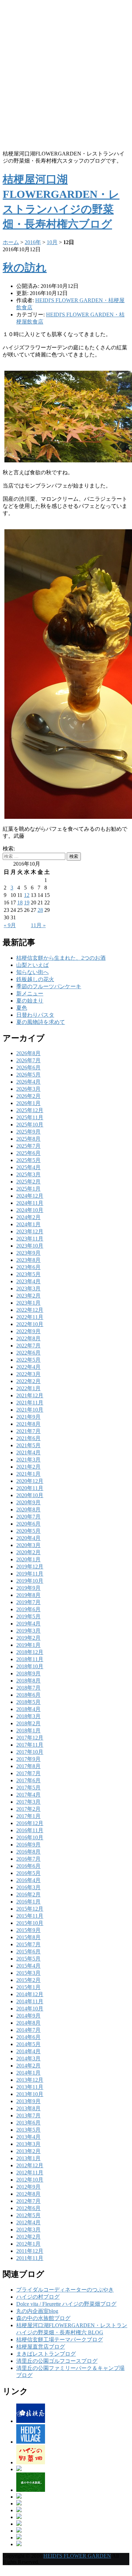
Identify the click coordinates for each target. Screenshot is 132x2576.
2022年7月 (28, 1346)
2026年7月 (28, 1060)
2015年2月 (28, 1980)
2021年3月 (28, 1460)
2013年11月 (30, 2087)
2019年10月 (30, 1581)
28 (40, 910)
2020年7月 (28, 1517)
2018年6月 (28, 1695)
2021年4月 (28, 1452)
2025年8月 (28, 1139)
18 (20, 903)
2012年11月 (30, 2173)
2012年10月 (30, 2180)
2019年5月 (28, 1616)
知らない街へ (32, 972)
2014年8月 (28, 2023)
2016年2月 (28, 1894)
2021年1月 (28, 1474)
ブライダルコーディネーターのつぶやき (65, 2290)
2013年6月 (28, 2123)
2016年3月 (28, 1887)
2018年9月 (28, 1673)
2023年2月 (28, 1296)
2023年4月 (28, 1281)
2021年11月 (30, 1403)
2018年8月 (28, 1681)
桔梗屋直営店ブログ (41, 2347)
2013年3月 (28, 2144)
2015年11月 (30, 1916)
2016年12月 (30, 1823)
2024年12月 (30, 1196)
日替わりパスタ (35, 1015)
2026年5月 (28, 1075)
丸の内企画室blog (37, 2311)
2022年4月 (28, 1367)
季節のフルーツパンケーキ (49, 986)
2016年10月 (30, 1837)
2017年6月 (28, 1780)
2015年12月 (30, 1909)
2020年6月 (28, 1524)
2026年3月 (28, 1089)
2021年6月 (28, 1438)
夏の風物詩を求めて (41, 1022)
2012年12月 (30, 2165)
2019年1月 (28, 1645)
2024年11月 (30, 1203)
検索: (9, 849)
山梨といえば (32, 965)
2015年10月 (30, 1923)
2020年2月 (28, 1552)
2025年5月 (28, 1160)
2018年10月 (30, 1666)
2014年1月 (28, 2073)
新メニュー (30, 993)
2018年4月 (28, 1709)
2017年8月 (28, 1766)
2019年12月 (30, 1567)
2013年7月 (28, 2115)
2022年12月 (30, 1310)
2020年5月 (28, 1531)
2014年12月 (30, 1994)
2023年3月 (28, 1289)
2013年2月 (28, 2151)
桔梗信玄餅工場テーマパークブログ (60, 2340)
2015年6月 (28, 1952)
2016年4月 (28, 1880)
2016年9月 (28, 1845)
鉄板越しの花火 (35, 979)
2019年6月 (28, 1609)
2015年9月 (28, 1930)
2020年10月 (30, 1495)
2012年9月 (28, 2187)
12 (27, 895)
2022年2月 (28, 1381)
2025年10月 (30, 1125)
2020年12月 (30, 1481)
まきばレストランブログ (46, 2354)
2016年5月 (28, 1873)
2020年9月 (28, 1502)
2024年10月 (30, 1210)
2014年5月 (28, 2044)
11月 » (38, 925)
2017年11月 (30, 1745)
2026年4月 (28, 1082)
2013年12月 (30, 2080)
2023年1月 (28, 1303)
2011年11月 (30, 2258)
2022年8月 (28, 1338)
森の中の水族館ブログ (43, 2318)
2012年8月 (28, 2194)
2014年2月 (28, 2066)
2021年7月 (28, 1431)
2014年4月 (28, 2051)
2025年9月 (28, 1132)
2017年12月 (30, 1738)
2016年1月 (28, 1902)
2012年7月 (28, 2201)
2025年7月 (28, 1146)
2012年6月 (28, 2208)
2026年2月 (28, 1096)
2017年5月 (28, 1788)
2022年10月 (30, 1324)
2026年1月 (28, 1103)
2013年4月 (28, 2137)
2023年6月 (28, 1267)
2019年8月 (28, 1595)
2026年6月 (28, 1068)
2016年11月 (30, 1830)
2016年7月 (28, 1859)
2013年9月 (28, 2101)
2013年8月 (28, 2108)
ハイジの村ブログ (38, 2297)
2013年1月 (28, 2158)
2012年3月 (28, 2230)
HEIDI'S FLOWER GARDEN (77, 2556)
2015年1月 (28, 1987)
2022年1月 (28, 1388)
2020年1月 (28, 1559)
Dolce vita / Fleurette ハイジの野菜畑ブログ (66, 2304)
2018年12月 (30, 1652)
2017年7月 (28, 1773)
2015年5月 (28, 1959)
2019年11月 (30, 1574)
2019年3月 (28, 1631)
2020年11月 (30, 1488)
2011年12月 (30, 2251)
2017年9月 (28, 1759)
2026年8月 (28, 1053)
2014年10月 (30, 2009)
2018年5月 (28, 1702)
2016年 (33, 242)
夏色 (22, 1008)
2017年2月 (28, 1809)
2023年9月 (28, 1253)
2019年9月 (28, 1588)
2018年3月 (28, 1716)
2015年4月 (28, 1966)
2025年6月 (28, 1153)
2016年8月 (28, 1852)
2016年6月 (28, 1866)
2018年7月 (28, 1688)
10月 (52, 242)
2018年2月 (28, 1723)
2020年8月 (28, 1510)
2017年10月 (30, 1752)
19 (27, 903)
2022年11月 (30, 1317)
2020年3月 (28, 1545)
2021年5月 (28, 1445)
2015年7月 (28, 1944)
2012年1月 (28, 2244)
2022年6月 (28, 1353)
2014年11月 (30, 2001)
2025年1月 (28, 1189)
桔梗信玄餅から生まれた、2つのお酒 (61, 958)
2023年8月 (28, 1260)
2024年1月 (28, 1224)
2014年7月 (28, 2030)
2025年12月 (30, 1110)
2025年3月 (28, 1174)
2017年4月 (28, 1795)
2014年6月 (28, 2037)
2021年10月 (30, 1410)
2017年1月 (28, 1816)
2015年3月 (28, 1973)
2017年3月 (28, 1802)
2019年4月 (28, 1624)
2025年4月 (28, 1167)
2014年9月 (28, 2016)
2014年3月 (28, 2058)
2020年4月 (28, 1538)
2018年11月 (30, 1659)
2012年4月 (28, 2222)
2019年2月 (28, 1638)
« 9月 (10, 925)
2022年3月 (28, 1374)
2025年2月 (28, 1182)
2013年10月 (30, 2094)
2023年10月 (30, 1246)
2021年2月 (28, 1467)
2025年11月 (30, 1117)
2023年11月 (30, 1239)
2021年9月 (28, 1417)
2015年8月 (28, 1937)
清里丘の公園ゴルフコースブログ (57, 2361)
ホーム (11, 242)
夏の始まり (30, 1001)
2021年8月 (28, 1424)
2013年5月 (28, 2130)
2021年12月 (30, 1395)
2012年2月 (28, 2237)
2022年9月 (28, 1331)
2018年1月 (28, 1731)
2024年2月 (28, 1217)
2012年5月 (28, 2215)
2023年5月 (28, 1274)
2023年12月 (30, 1231)
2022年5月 (28, 1360)
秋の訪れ (25, 268)
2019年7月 (28, 1602)
